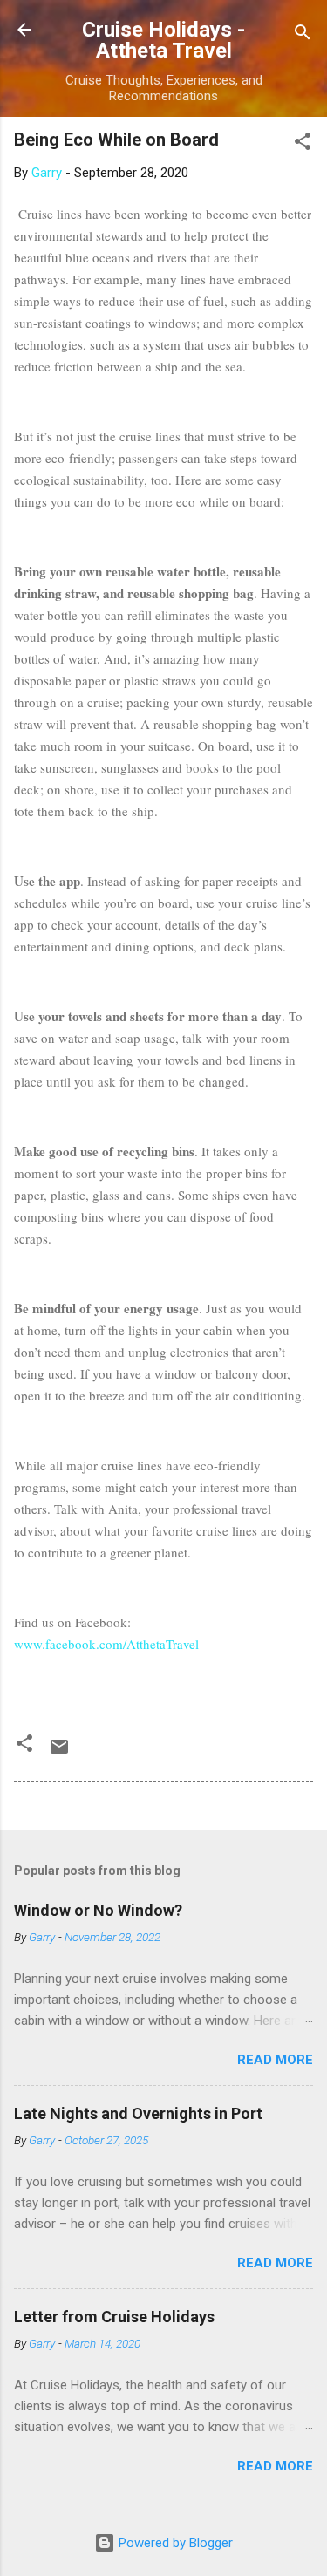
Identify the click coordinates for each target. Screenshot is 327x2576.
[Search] (303, 35)
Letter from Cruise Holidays (114, 2317)
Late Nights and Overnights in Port (138, 2113)
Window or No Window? (98, 1910)
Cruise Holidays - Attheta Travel (163, 40)
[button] (303, 144)
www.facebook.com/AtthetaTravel (106, 1644)
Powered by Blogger (174, 2543)
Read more (275, 2060)
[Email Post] (59, 1753)
